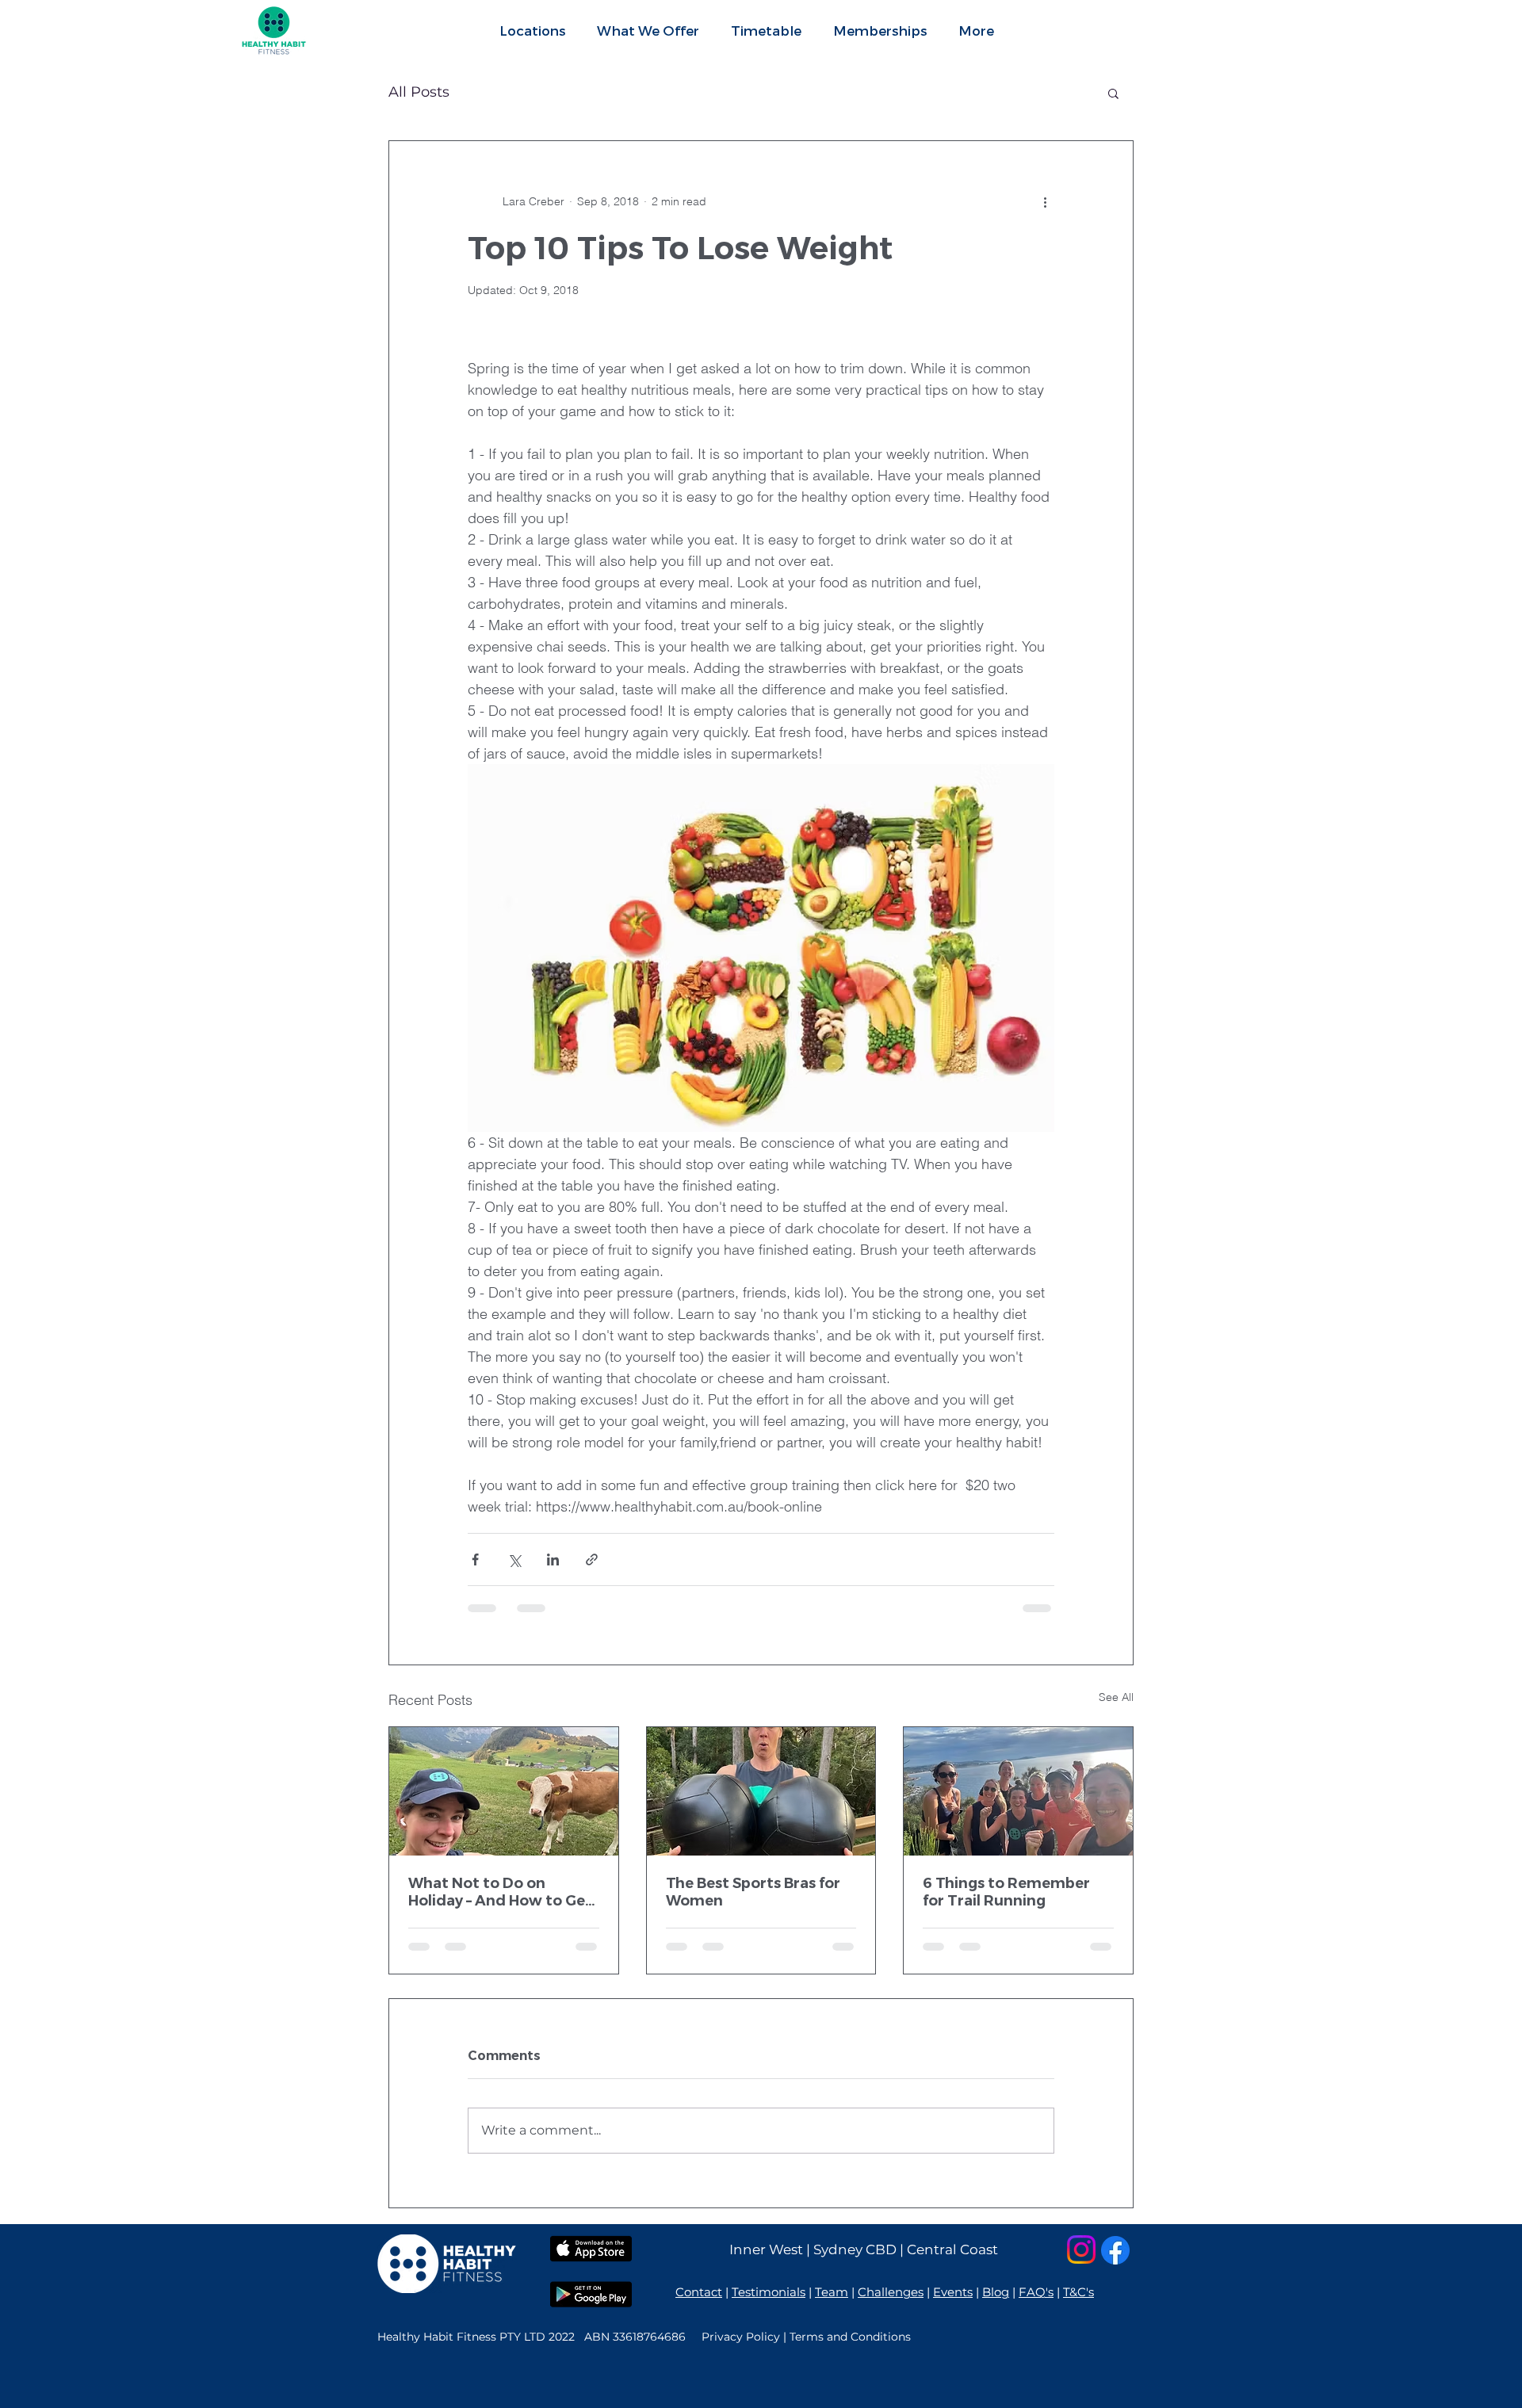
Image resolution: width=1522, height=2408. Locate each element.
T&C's (1078, 2292)
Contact (699, 2292)
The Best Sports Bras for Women (753, 1892)
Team (832, 2292)
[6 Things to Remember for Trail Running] (1018, 1791)
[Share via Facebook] (475, 1559)
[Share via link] (592, 1559)
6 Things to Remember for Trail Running (1006, 1892)
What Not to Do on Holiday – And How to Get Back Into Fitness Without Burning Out (503, 1892)
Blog (996, 2292)
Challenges (891, 2292)
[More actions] (1045, 201)
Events (953, 2292)
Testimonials (769, 2292)
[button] (648, 30)
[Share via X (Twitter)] (514, 1559)
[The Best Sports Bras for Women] (761, 1791)
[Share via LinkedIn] (553, 1559)
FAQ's (1036, 2292)
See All (1116, 1697)
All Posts (419, 92)
